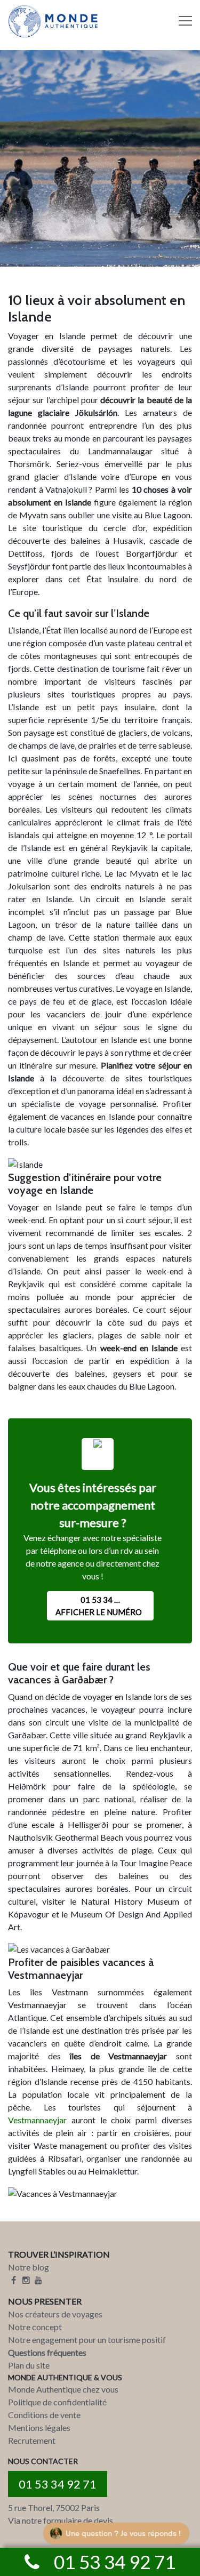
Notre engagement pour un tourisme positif (87, 2340)
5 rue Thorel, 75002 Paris (54, 2507)
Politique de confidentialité (57, 2402)
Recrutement (32, 2440)
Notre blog (29, 2267)
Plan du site (29, 2365)
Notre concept (35, 2327)
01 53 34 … (99, 1606)
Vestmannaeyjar (37, 2120)
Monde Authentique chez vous (63, 2389)
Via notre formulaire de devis (61, 2520)
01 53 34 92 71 (58, 2484)
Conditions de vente (44, 2415)
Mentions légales (39, 2427)
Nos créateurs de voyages (55, 2314)
